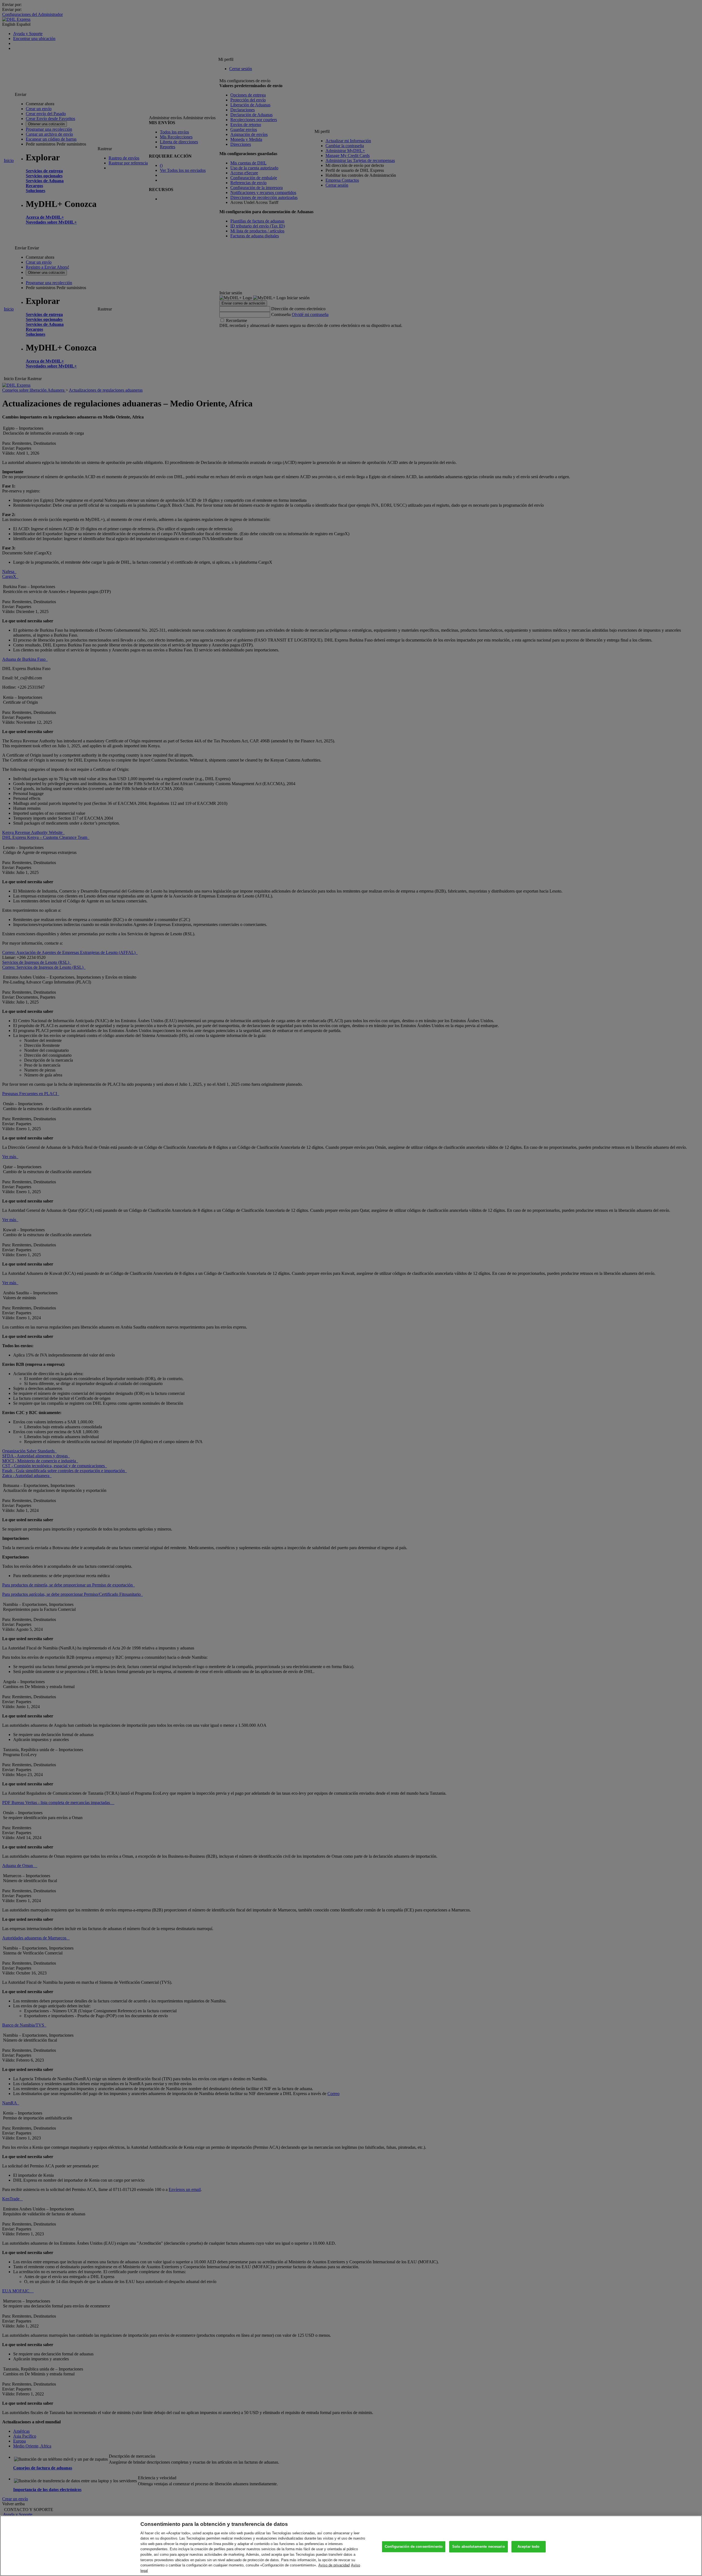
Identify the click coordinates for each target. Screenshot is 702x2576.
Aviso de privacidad (334, 2565)
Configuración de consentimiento (414, 2547)
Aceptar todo (529, 2547)
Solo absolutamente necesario (479, 2547)
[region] (351, 2546)
